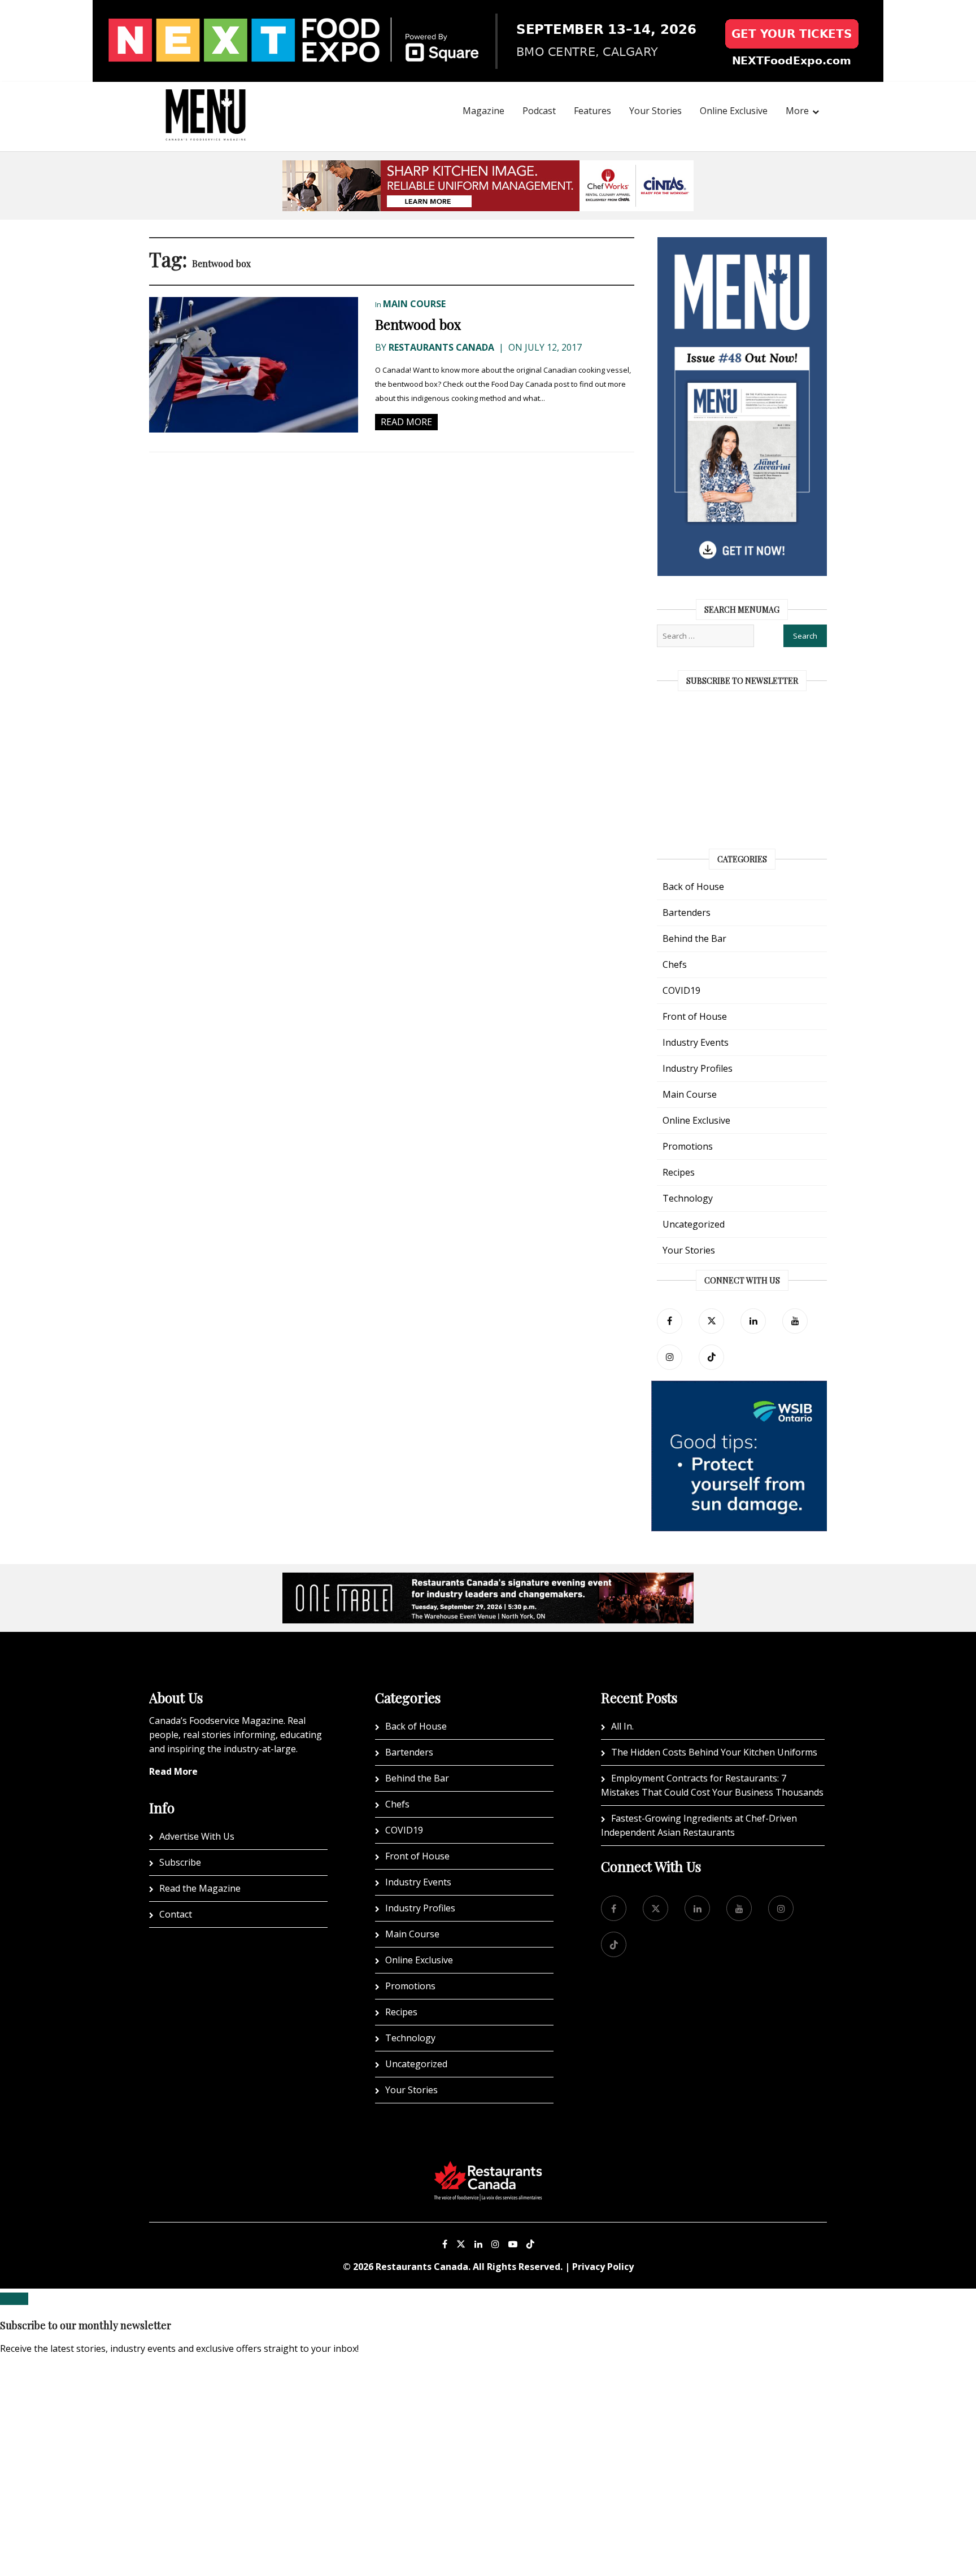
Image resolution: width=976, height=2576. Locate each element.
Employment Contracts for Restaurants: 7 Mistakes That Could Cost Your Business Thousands (712, 1785)
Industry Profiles (698, 1068)
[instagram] (670, 1357)
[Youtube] (513, 2244)
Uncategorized (694, 1224)
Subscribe (180, 1862)
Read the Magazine (200, 1888)
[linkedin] (753, 1321)
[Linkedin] (478, 2244)
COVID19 (681, 990)
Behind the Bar (694, 938)
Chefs (675, 964)
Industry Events (696, 1042)
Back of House (693, 887)
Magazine (483, 111)
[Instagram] (495, 2244)
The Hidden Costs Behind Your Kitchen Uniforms (714, 1752)
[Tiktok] (711, 1357)
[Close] (14, 2299)
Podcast (539, 111)
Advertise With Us (197, 1836)
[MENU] (206, 99)
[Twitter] (711, 1321)
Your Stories (655, 111)
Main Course (414, 304)
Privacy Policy (603, 2267)
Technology (688, 1198)
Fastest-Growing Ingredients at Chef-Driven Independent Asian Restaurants (699, 1825)
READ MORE (406, 422)
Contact (176, 1914)
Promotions (688, 1146)
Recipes (679, 1172)
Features (592, 111)
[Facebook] (670, 1321)
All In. (622, 1726)
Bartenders (687, 912)
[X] (461, 2244)
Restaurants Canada (441, 347)
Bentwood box (418, 324)
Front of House (695, 1016)
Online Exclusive (734, 111)
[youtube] (795, 1321)
